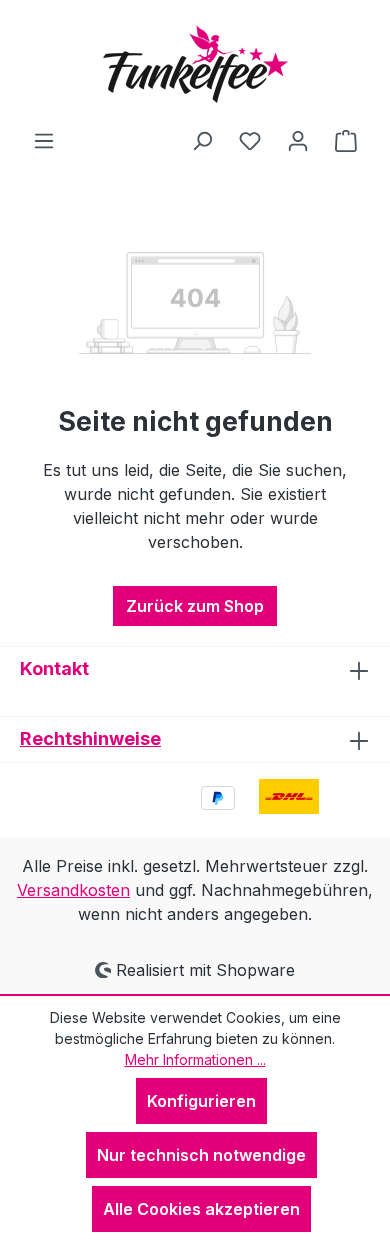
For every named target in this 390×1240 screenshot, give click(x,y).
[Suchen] (202, 140)
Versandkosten (73, 890)
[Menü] (44, 140)
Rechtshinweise (90, 738)
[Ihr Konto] (298, 140)
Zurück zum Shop (195, 606)
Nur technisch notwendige (201, 1155)
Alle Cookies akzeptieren (201, 1209)
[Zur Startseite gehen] (195, 64)
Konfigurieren (201, 1101)
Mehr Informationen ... (195, 1059)
